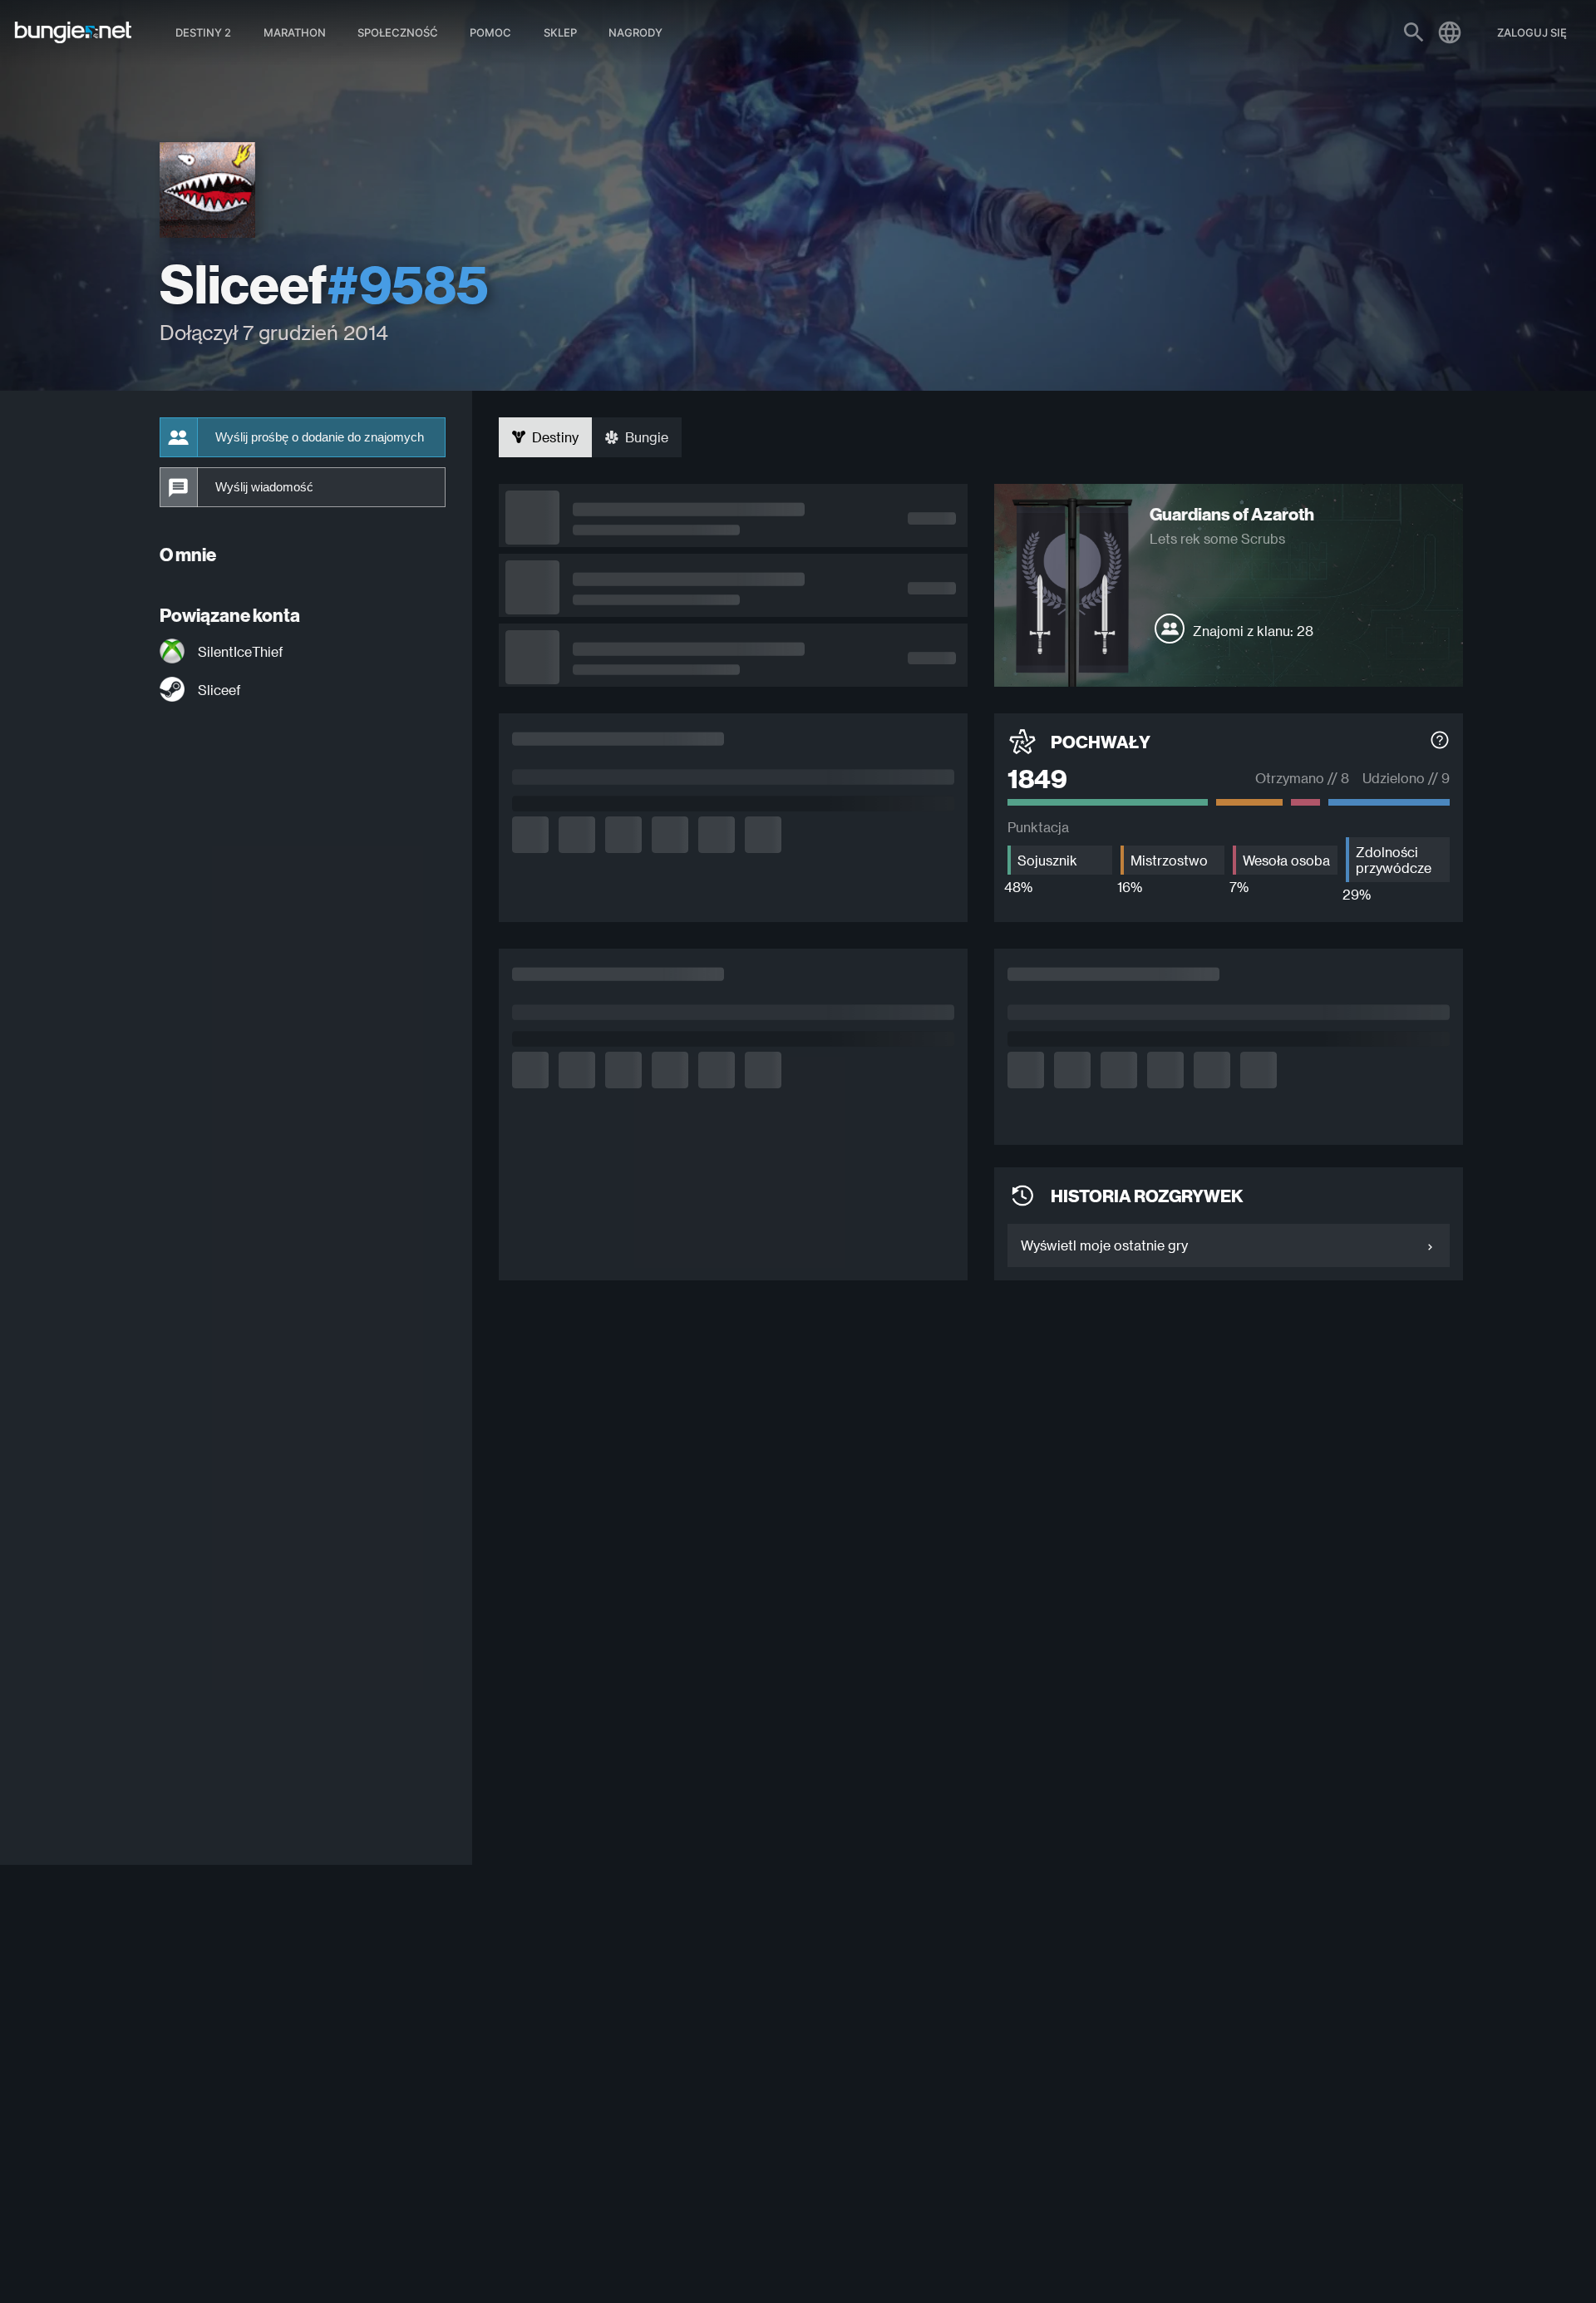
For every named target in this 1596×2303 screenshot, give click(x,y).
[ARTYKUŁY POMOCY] (1440, 742)
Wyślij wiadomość (264, 487)
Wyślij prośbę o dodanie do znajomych (320, 437)
